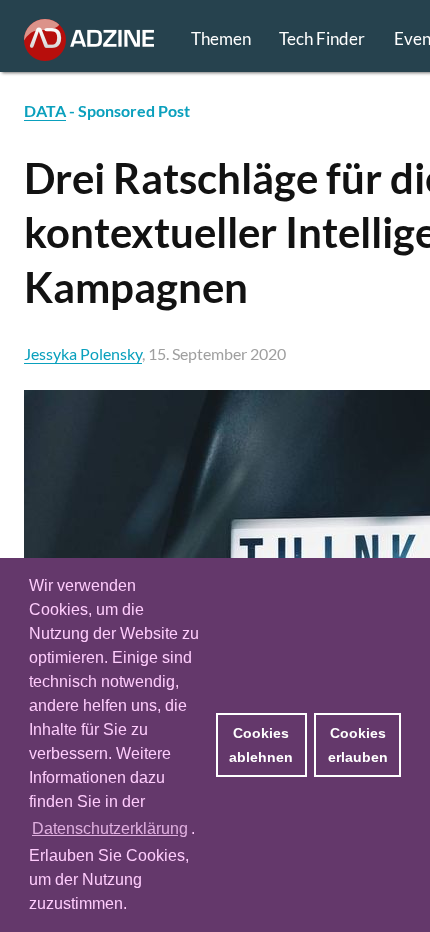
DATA (45, 110)
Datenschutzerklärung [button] (110, 828)
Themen (221, 38)
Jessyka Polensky (83, 353)
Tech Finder (322, 38)
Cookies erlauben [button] (358, 745)
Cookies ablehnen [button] (261, 745)
